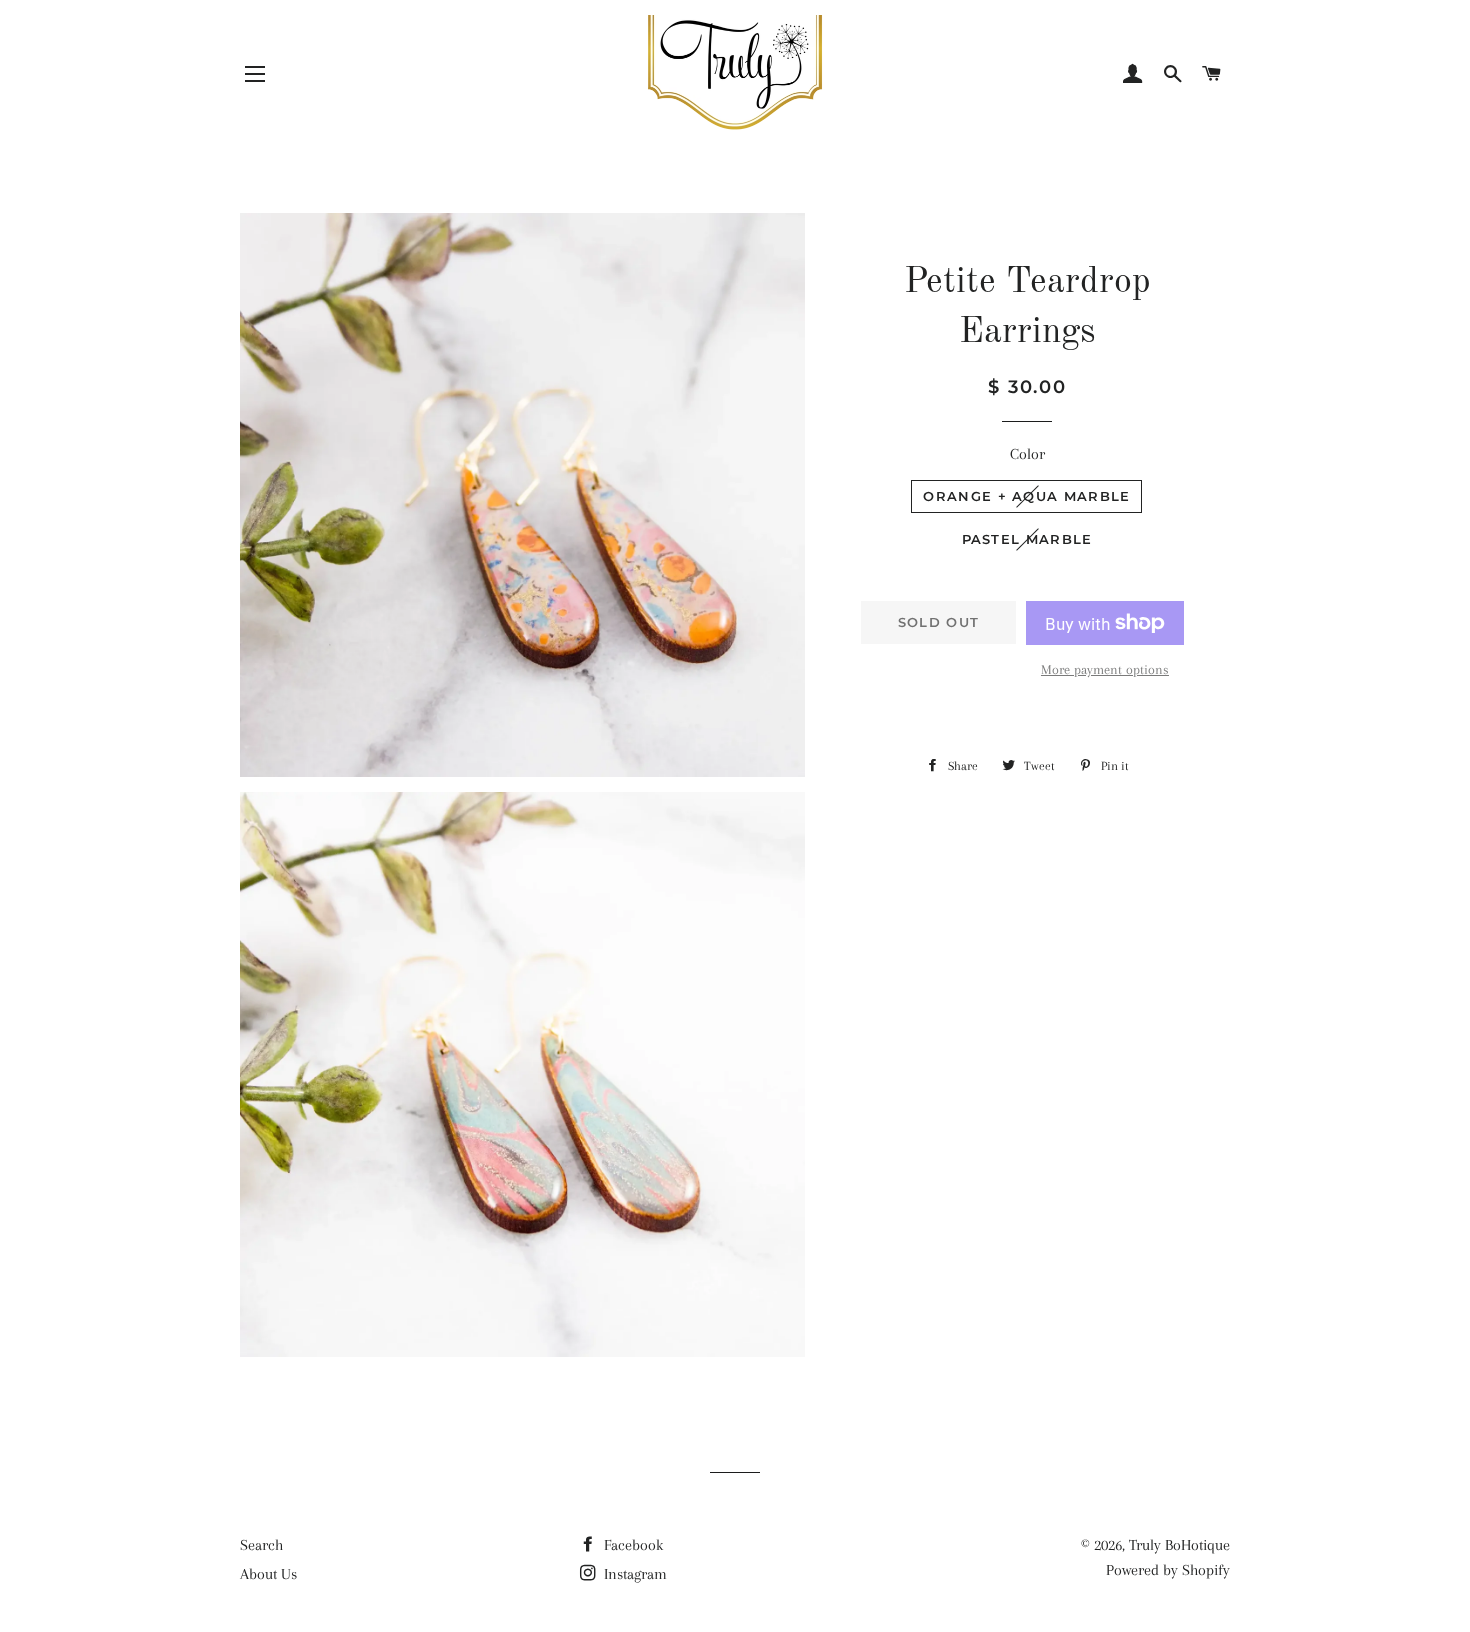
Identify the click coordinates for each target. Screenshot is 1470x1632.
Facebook (631, 1545)
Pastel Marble (1027, 539)
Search (261, 1545)
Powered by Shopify (1168, 1570)
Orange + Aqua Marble (1026, 496)
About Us (268, 1574)
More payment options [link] (1105, 669)
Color (1027, 454)
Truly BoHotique (1179, 1545)
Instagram (633, 1574)
